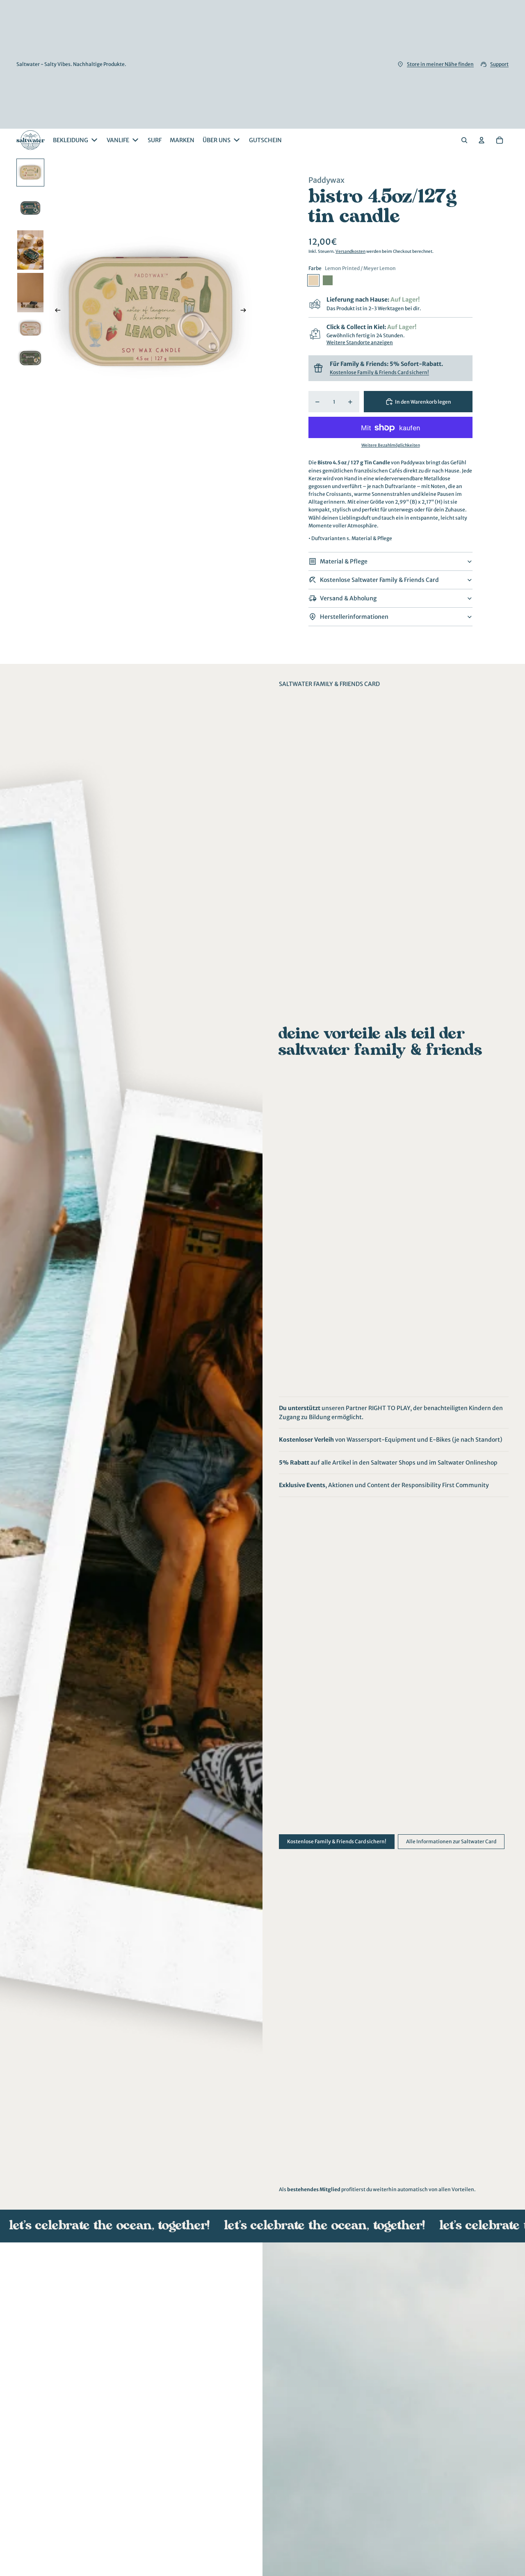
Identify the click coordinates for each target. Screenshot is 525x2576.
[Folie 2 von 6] (30, 208)
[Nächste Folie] (246, 311)
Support (499, 64)
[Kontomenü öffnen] (482, 140)
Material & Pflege (344, 561)
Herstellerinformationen (354, 617)
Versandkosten (350, 251)
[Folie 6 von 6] (30, 358)
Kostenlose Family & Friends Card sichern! (379, 372)
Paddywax (326, 180)
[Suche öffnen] (464, 140)
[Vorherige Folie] (55, 311)
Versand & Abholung (348, 598)
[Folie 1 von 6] (30, 173)
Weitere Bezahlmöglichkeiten (391, 446)
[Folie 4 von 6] (30, 293)
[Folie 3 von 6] (30, 250)
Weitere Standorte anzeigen (360, 343)
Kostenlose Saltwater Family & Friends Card (379, 580)
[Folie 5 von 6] (30, 329)
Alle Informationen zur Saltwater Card (451, 1841)
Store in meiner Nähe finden (440, 64)
